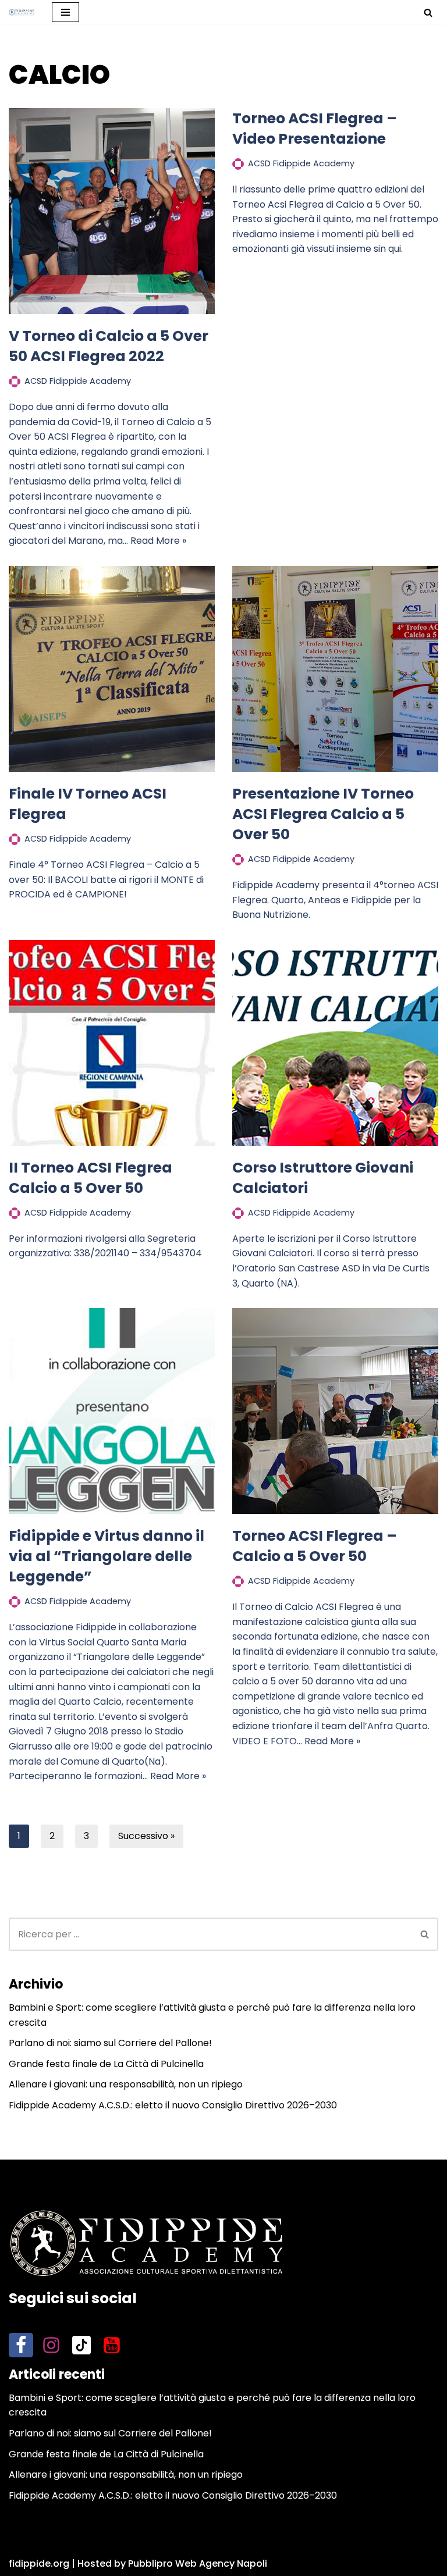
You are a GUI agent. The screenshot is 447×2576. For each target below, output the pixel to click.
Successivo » (146, 1836)
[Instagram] (51, 2345)
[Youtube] (112, 2345)
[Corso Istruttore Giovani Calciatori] (335, 1043)
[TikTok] (81, 2345)
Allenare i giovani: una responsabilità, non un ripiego (126, 2084)
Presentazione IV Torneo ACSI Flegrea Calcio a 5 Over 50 (323, 814)
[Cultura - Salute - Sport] (22, 12)
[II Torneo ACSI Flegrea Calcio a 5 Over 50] (112, 1043)
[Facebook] (21, 2345)
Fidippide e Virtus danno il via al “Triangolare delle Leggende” (107, 1556)
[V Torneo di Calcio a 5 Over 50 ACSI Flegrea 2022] (112, 211)
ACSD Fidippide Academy (78, 381)
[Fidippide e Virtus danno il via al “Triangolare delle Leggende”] (112, 1411)
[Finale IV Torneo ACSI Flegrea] (112, 669)
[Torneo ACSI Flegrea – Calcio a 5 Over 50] (335, 1411)
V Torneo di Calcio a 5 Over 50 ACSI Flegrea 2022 (109, 346)
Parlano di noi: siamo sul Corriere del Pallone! (110, 2043)
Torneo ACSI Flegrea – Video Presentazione (315, 129)
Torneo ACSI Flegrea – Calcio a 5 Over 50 (315, 1546)
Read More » (158, 541)
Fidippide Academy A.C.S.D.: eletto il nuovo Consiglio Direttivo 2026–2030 (173, 2105)
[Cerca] (428, 13)
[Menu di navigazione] (65, 12)
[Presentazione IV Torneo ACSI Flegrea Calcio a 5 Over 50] (335, 669)
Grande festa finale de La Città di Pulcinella (106, 2064)
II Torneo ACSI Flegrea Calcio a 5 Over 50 (91, 1178)
